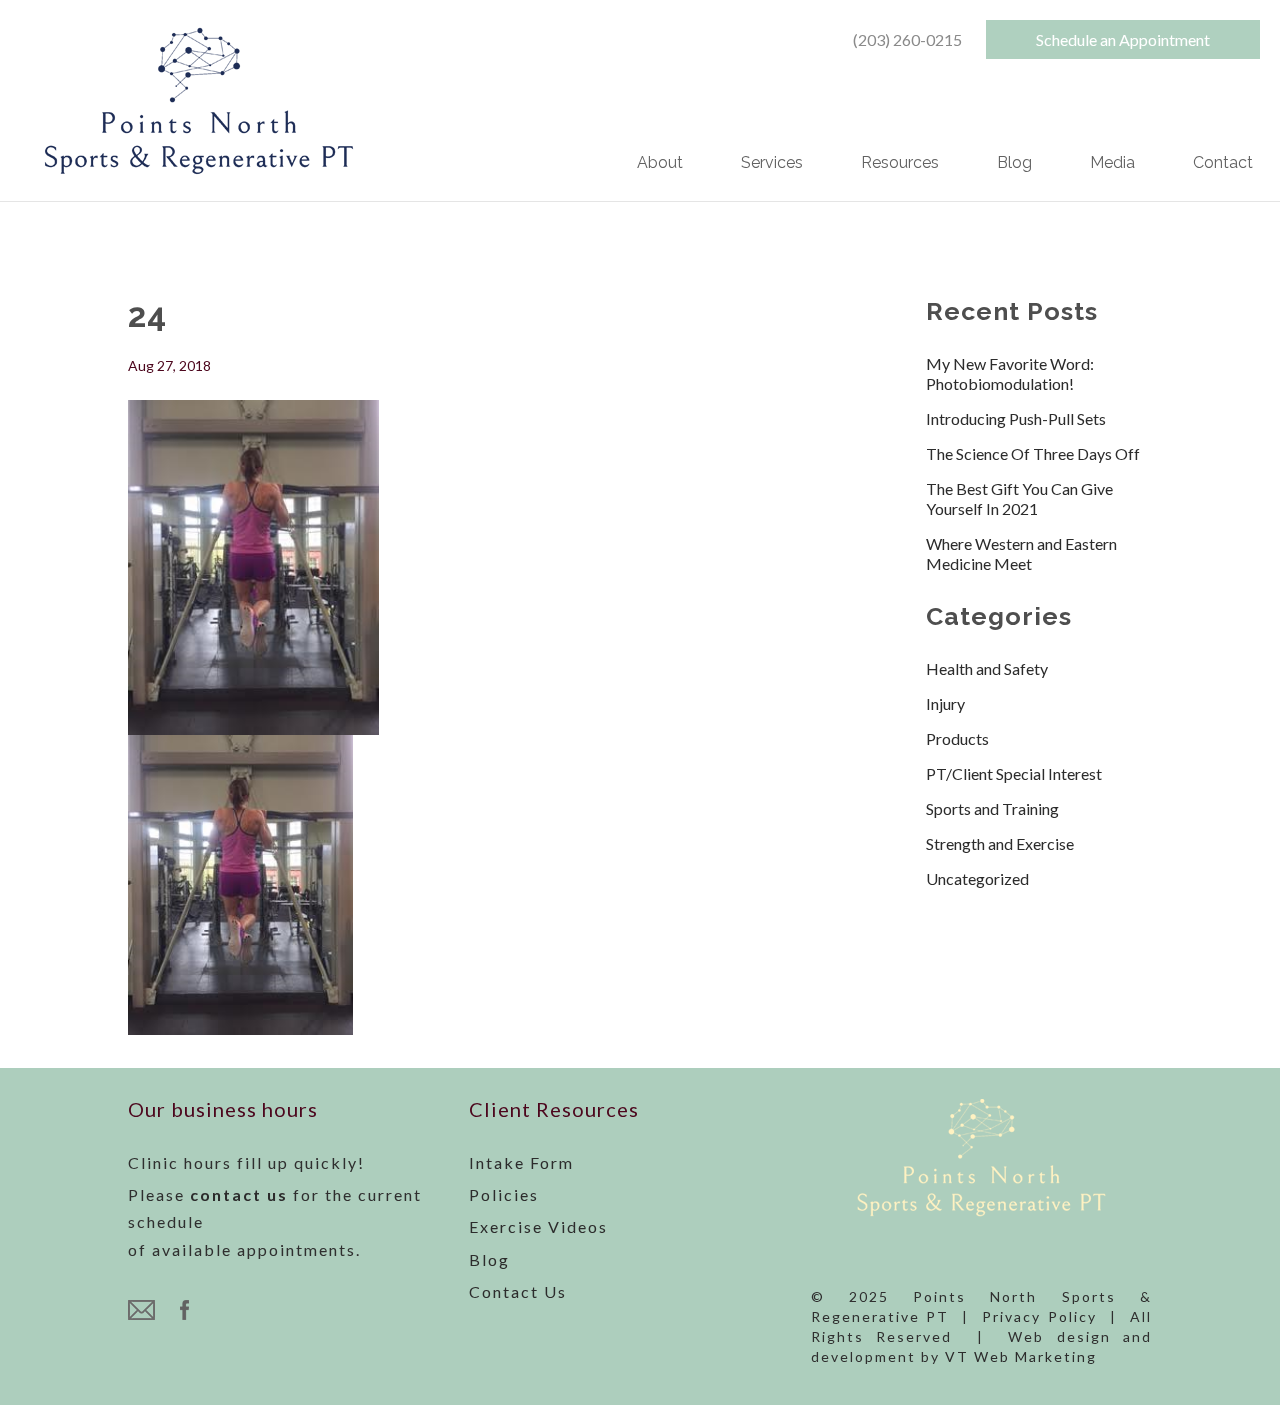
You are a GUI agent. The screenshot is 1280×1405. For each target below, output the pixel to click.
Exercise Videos (538, 1226)
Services (772, 164)
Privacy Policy (1039, 1316)
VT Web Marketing (1021, 1356)
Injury (945, 703)
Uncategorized (977, 878)
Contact (1223, 164)
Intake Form (521, 1162)
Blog (1014, 164)
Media (1112, 164)
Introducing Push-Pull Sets (1016, 418)
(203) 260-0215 (907, 39)
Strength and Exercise (1000, 843)
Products (957, 738)
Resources (900, 164)
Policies (504, 1194)
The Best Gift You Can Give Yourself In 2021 (1019, 498)
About (660, 164)
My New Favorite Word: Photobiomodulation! (1010, 373)
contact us (239, 1194)
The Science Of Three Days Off (1033, 453)
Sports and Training (992, 808)
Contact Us (518, 1291)
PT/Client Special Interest (1014, 773)
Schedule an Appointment (1123, 39)
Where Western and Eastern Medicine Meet (1021, 553)
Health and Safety (987, 668)
